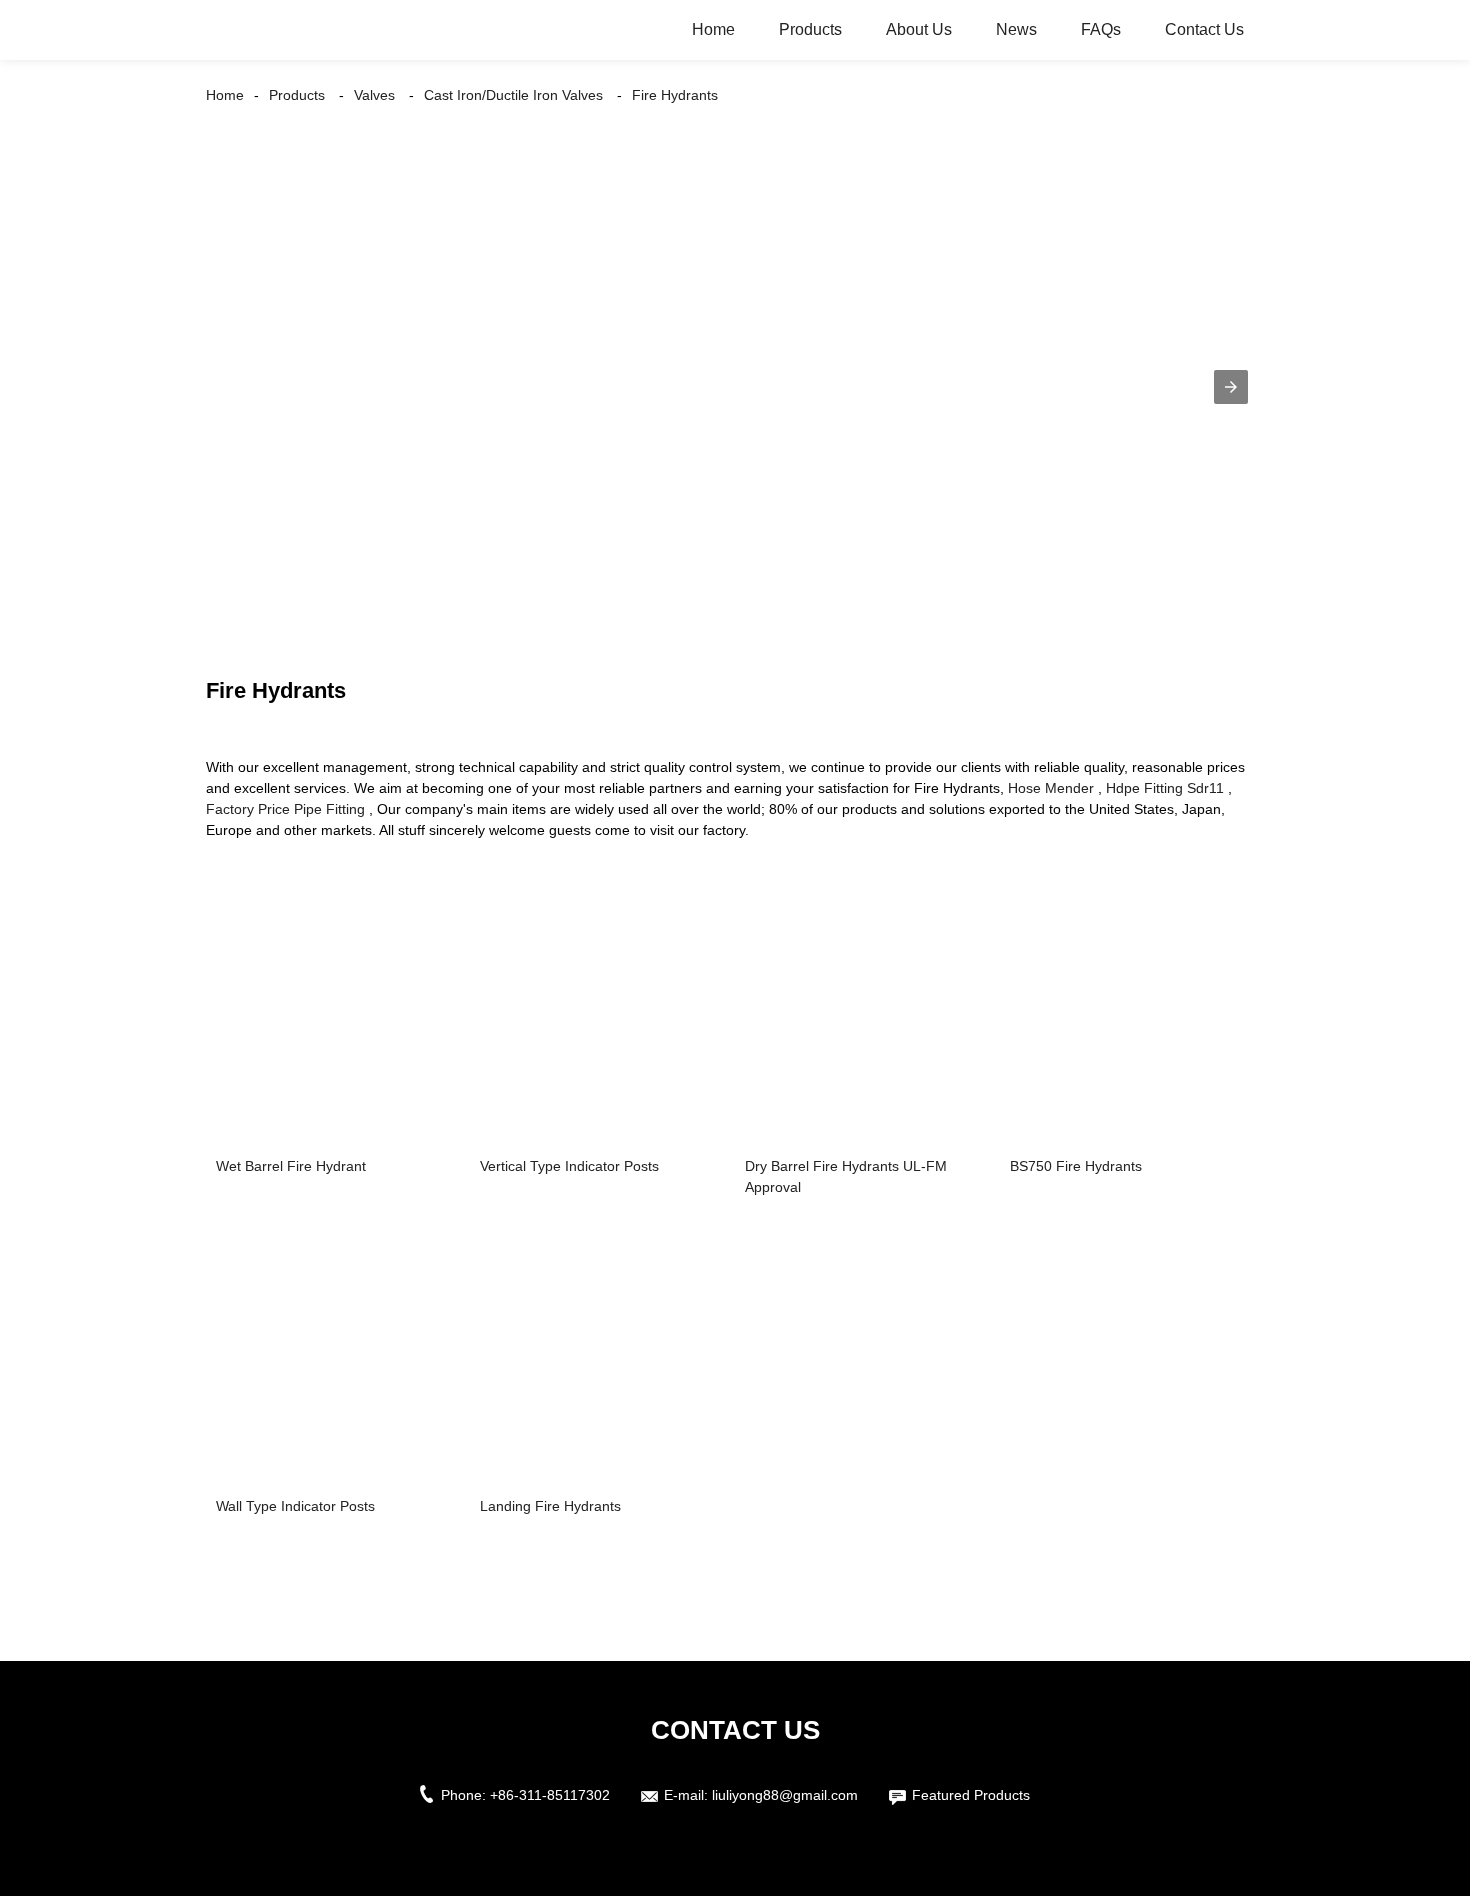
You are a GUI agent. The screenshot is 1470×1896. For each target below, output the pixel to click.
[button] (1231, 387)
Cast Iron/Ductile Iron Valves (513, 95)
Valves (374, 95)
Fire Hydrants (675, 95)
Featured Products (971, 1795)
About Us (919, 29)
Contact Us (1204, 29)
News (1016, 29)
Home (713, 29)
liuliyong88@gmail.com (785, 1795)
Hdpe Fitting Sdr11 (1165, 788)
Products (810, 29)
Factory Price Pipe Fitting (285, 809)
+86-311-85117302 (550, 1795)
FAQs (1101, 29)
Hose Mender (1051, 788)
